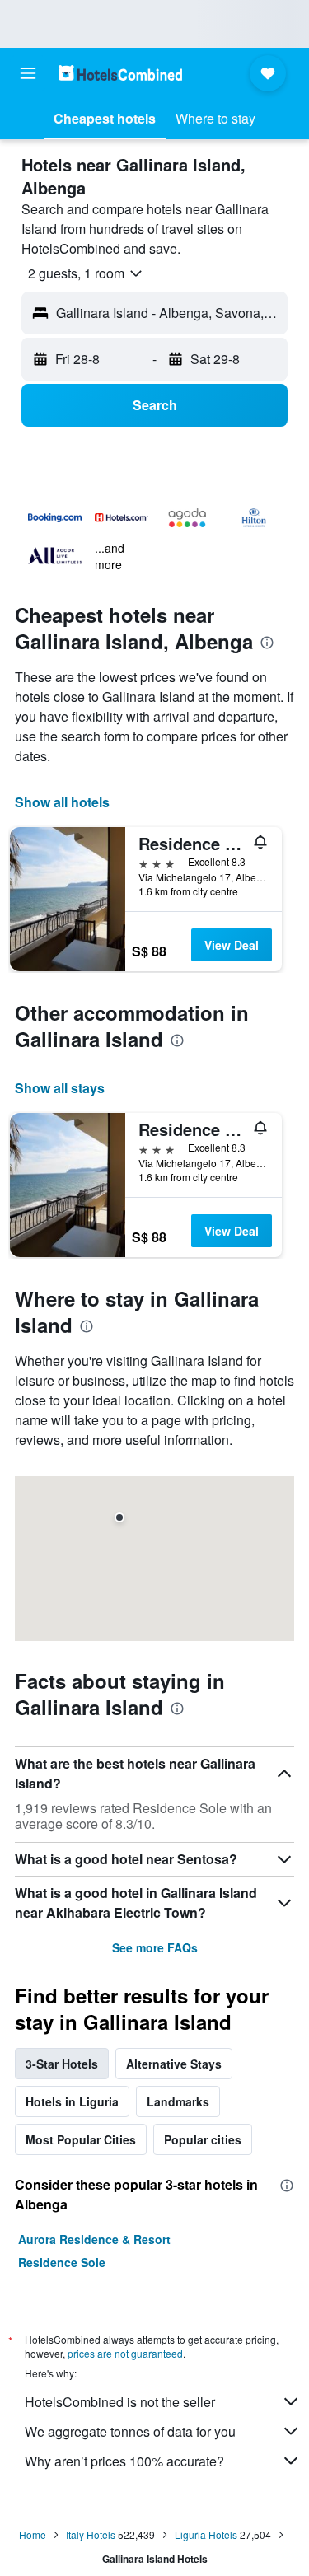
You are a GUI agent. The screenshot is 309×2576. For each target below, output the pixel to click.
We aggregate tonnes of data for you (130, 2431)
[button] (28, 73)
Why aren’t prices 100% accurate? (124, 2461)
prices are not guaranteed (125, 2353)
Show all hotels (62, 802)
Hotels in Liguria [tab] (72, 2101)
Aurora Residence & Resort (94, 2239)
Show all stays (60, 1088)
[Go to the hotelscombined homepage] (120, 73)
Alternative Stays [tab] (174, 2064)
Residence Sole (62, 2262)
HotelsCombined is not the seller (120, 2402)
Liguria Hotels (206, 2534)
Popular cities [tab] (203, 2139)
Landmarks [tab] (178, 2101)
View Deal (232, 945)
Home (33, 2534)
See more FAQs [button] (155, 1947)
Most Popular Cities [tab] (81, 2139)
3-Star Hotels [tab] (62, 2064)
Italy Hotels (91, 2534)
